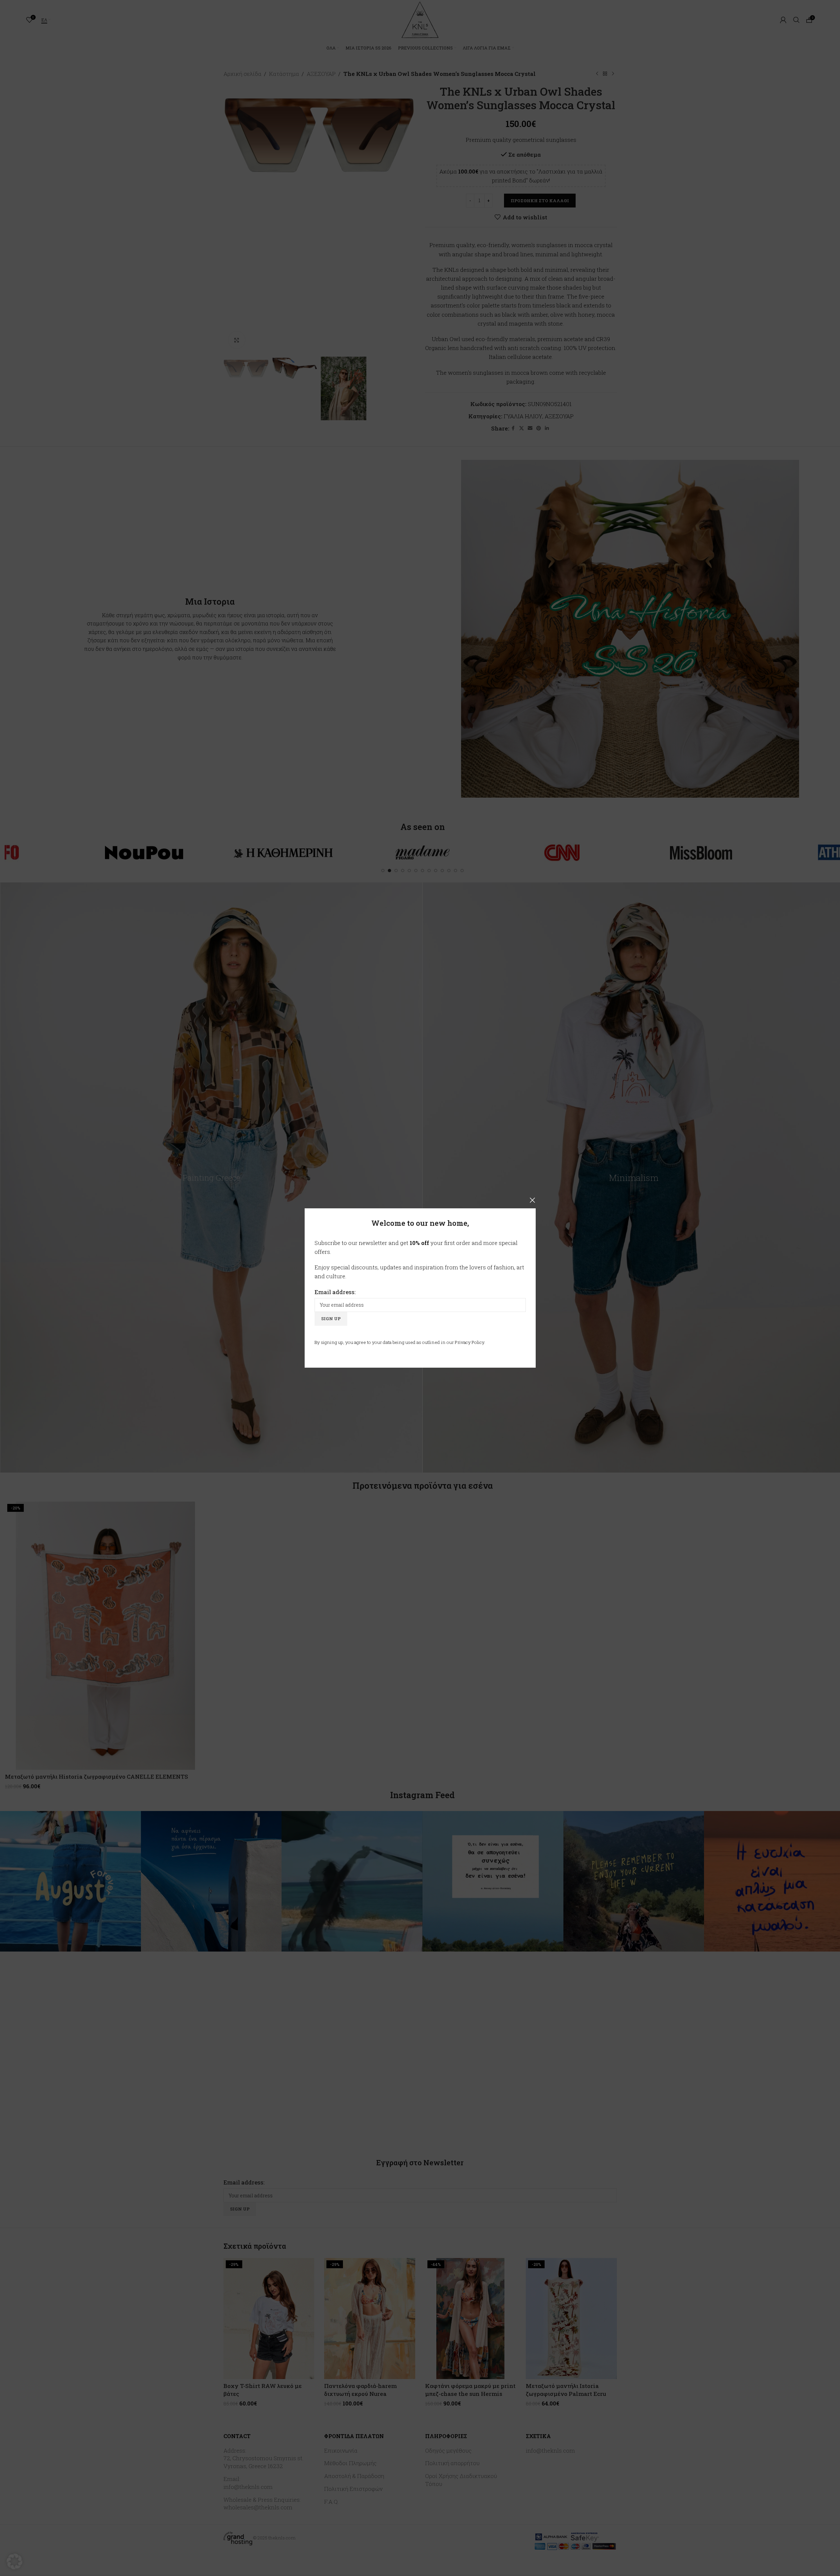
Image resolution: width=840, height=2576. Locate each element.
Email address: (335, 1292)
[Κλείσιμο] (532, 1200)
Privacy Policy (470, 1342)
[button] (15, 2561)
